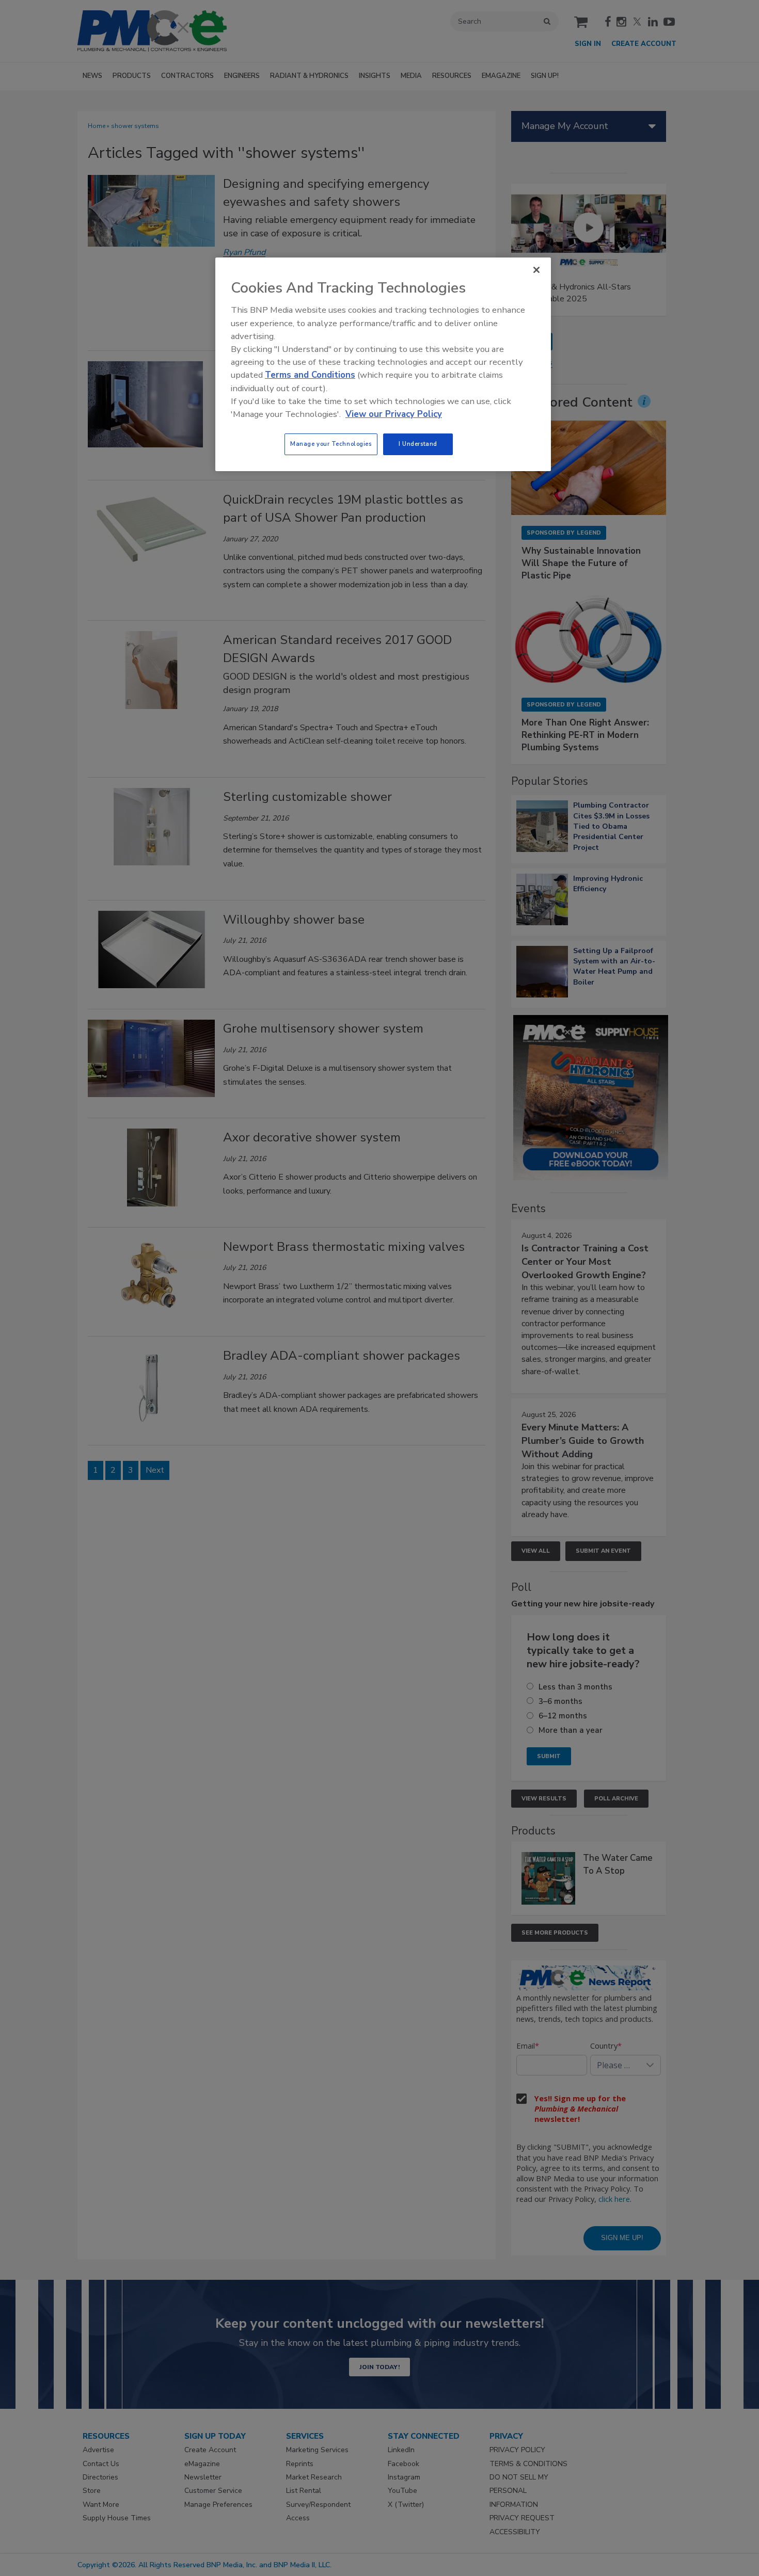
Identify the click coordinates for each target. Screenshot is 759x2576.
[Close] (536, 270)
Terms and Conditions (310, 375)
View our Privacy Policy (394, 414)
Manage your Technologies (331, 444)
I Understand (418, 444)
